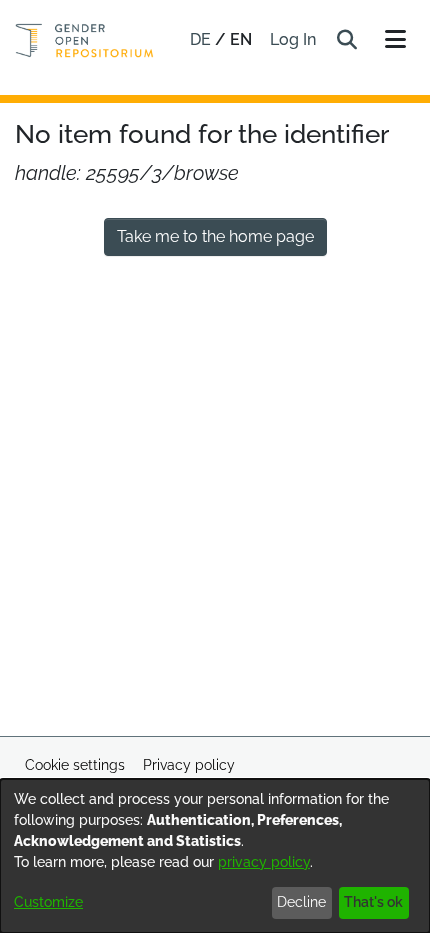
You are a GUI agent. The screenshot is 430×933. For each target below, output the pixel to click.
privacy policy (264, 862)
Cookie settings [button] (75, 765)
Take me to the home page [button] (215, 236)
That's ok (373, 902)
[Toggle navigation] (395, 40)
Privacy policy (189, 765)
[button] (346, 40)
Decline (301, 902)
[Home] (84, 40)
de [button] (202, 39)
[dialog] (215, 856)
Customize (48, 902)
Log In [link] (294, 39)
